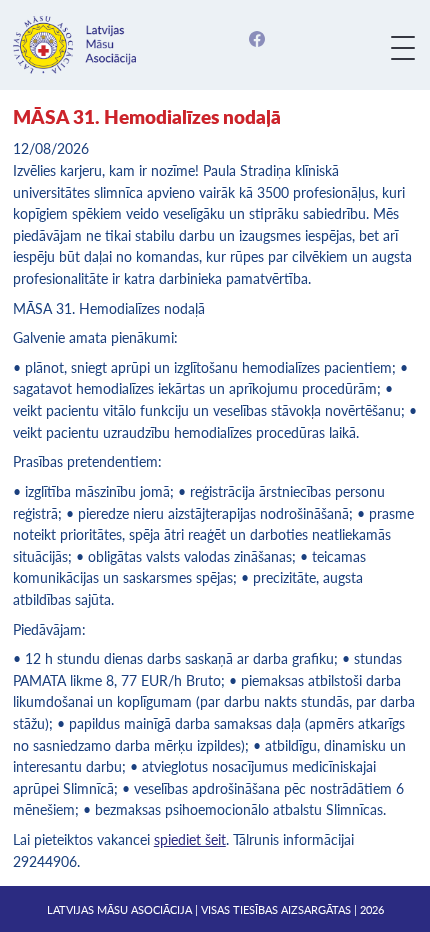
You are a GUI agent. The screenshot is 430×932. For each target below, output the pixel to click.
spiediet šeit (190, 839)
